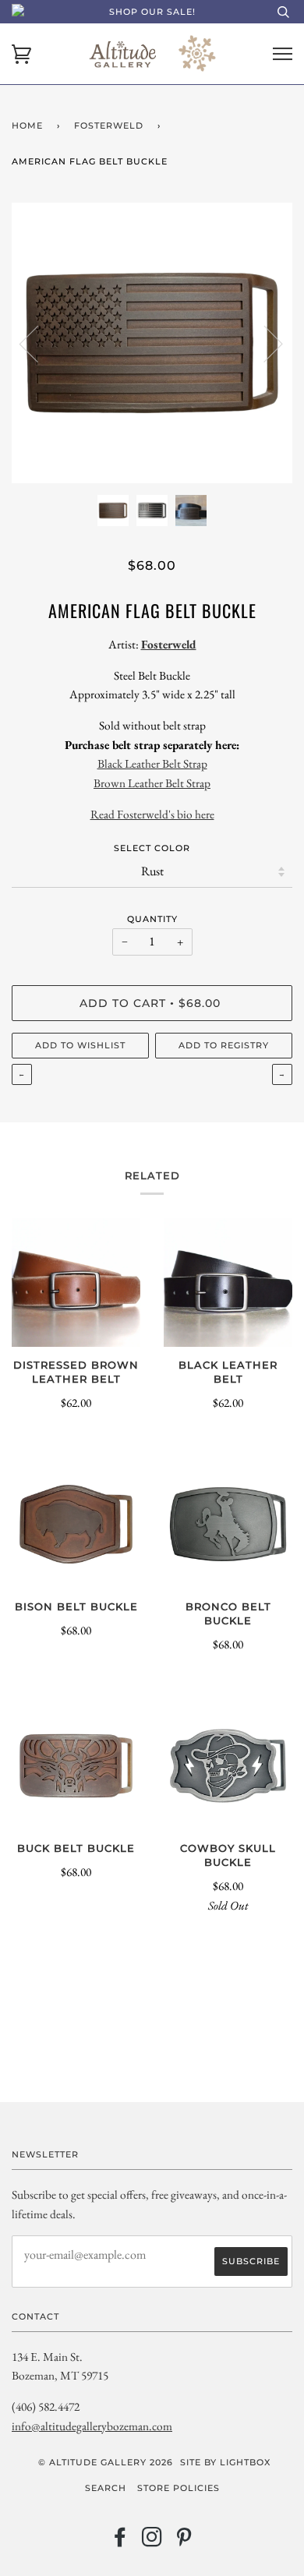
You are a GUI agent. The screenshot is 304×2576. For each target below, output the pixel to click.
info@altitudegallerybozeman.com (92, 2426)
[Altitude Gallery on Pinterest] (184, 2542)
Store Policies (179, 2488)
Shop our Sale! (152, 12)
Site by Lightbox (225, 2462)
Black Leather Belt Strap (152, 763)
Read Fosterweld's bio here (152, 814)
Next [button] (264, 343)
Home (27, 125)
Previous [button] (38, 343)
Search (106, 2488)
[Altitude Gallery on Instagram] (152, 2542)
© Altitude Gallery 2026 (106, 2462)
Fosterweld (109, 125)
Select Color (152, 848)
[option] (152, 343)
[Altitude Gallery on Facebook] (120, 2542)
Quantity (152, 919)
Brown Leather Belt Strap (152, 783)
